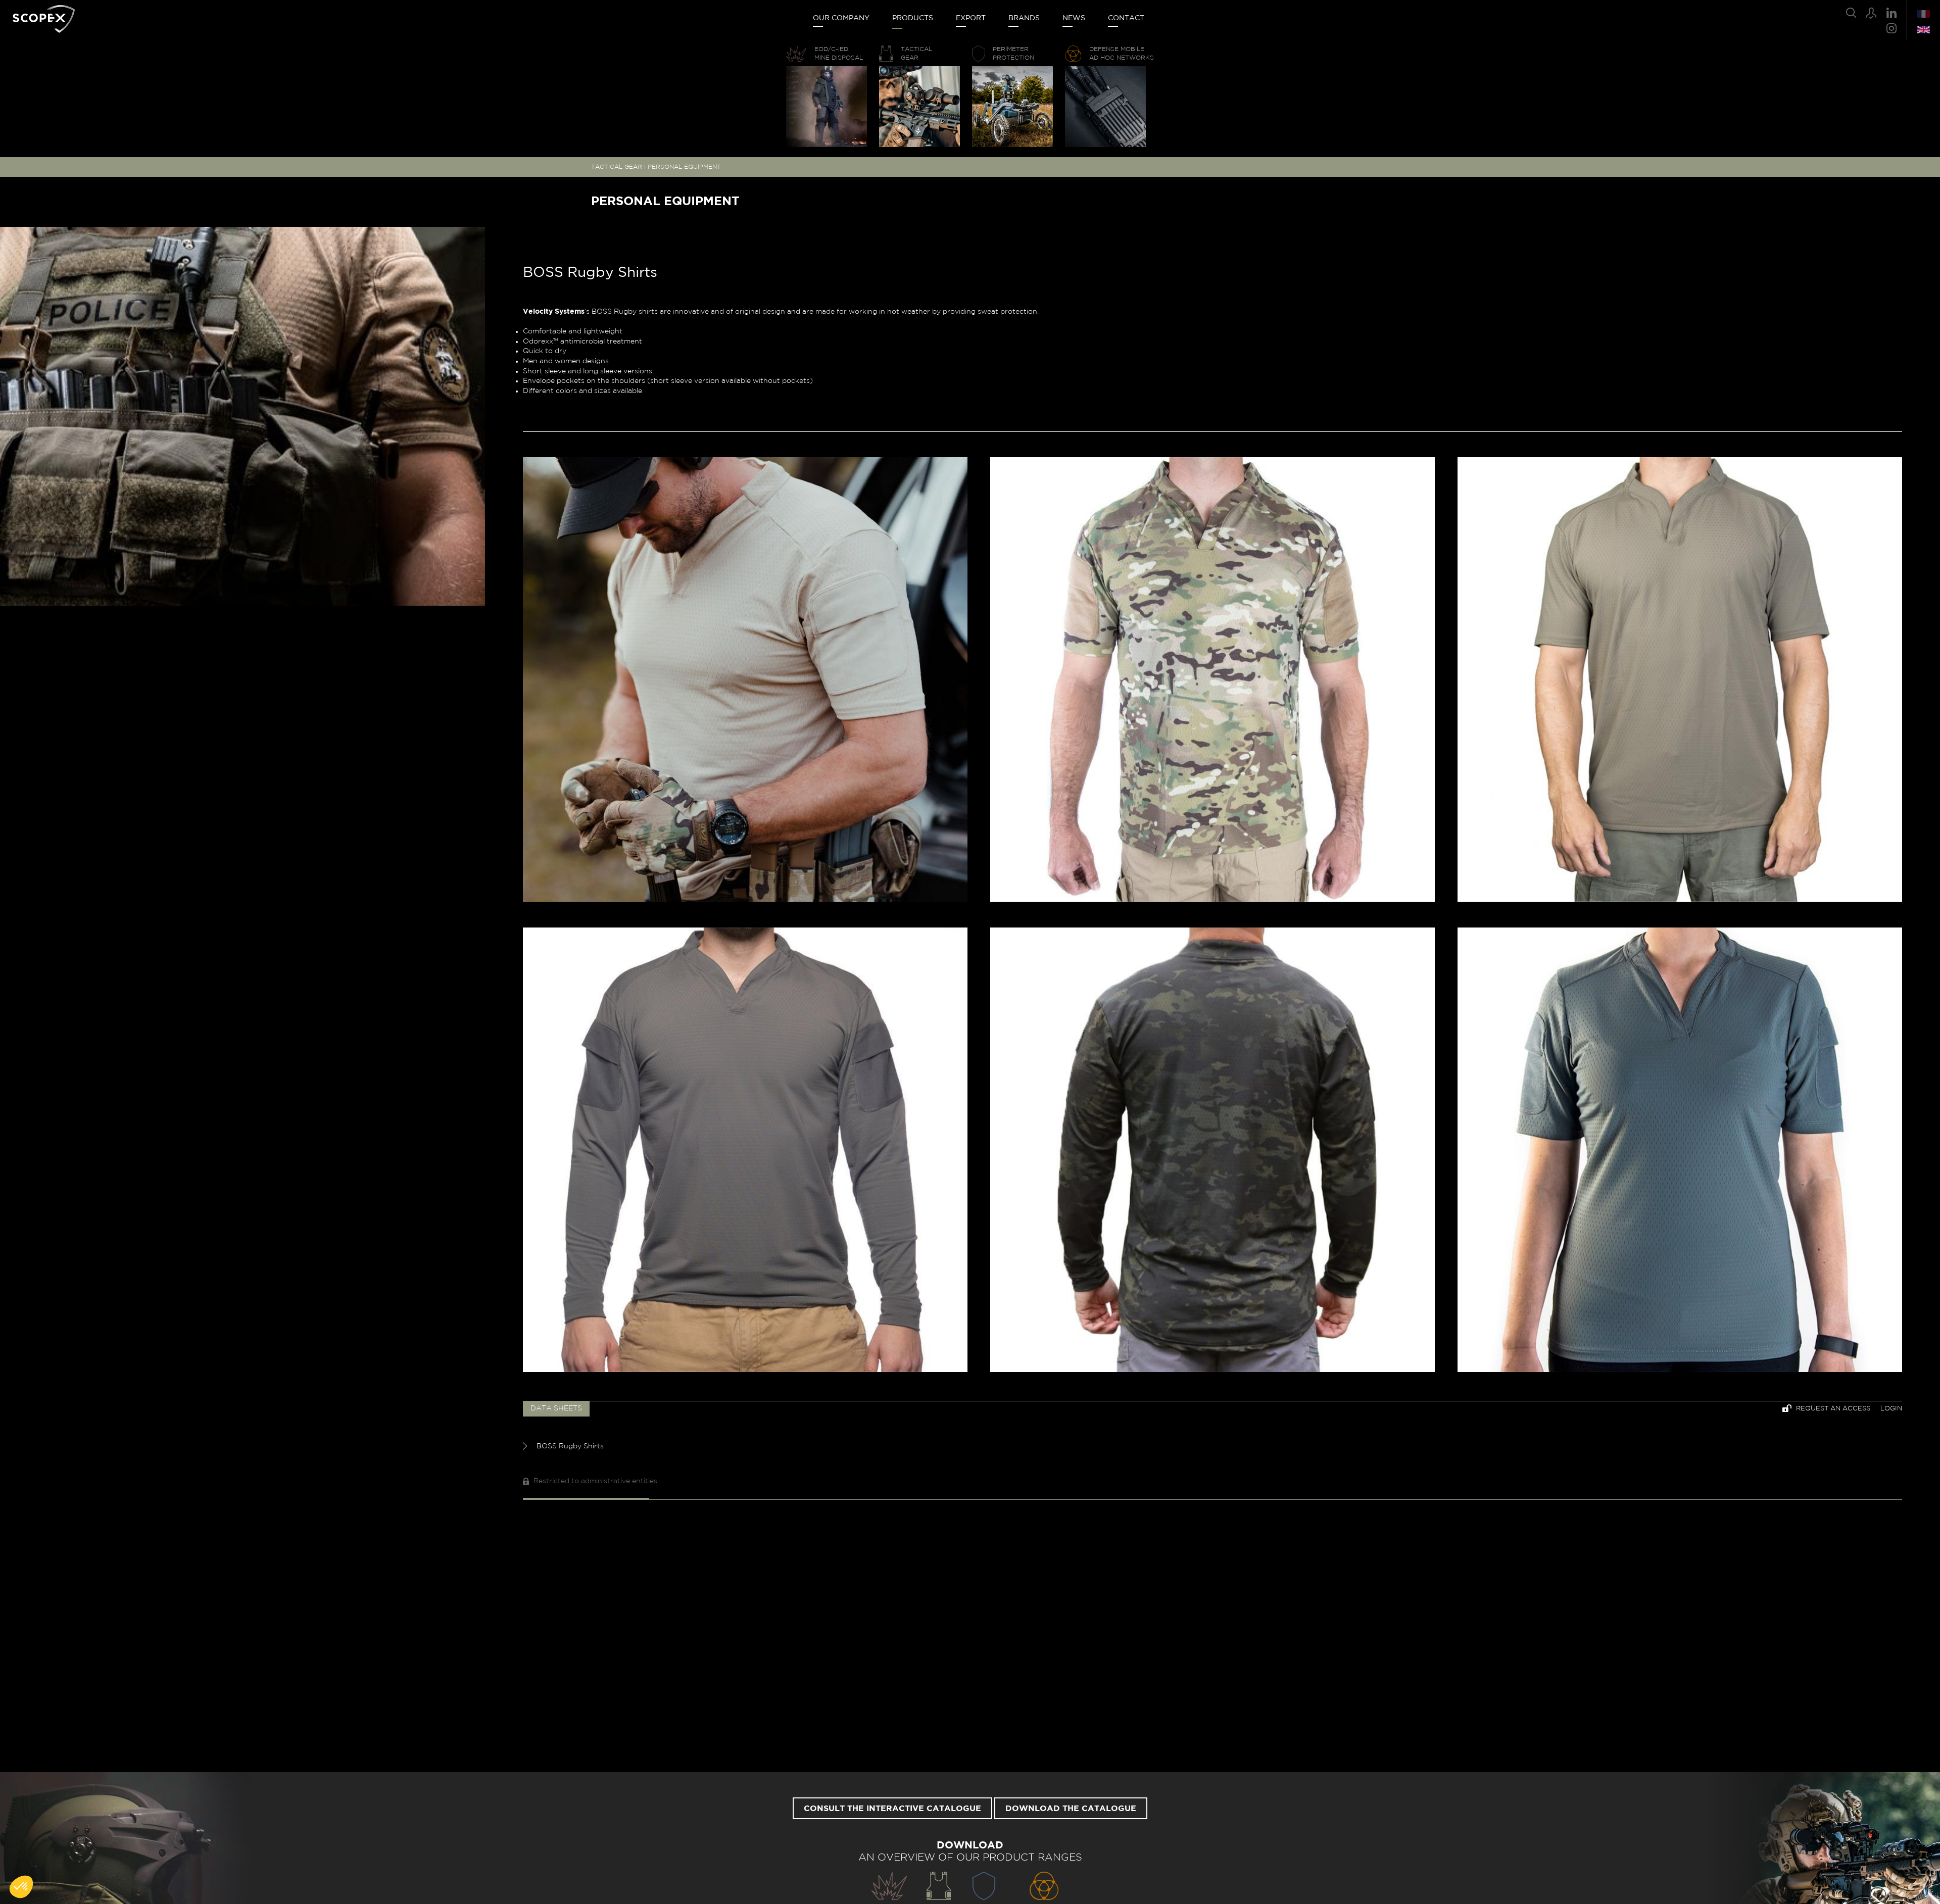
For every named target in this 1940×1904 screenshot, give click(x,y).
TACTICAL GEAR (617, 167)
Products (913, 18)
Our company (841, 18)
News (1074, 18)
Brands (1024, 18)
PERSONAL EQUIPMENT (684, 167)
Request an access (1832, 1409)
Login (1891, 1409)
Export (971, 18)
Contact (1126, 18)
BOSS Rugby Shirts (569, 1446)
